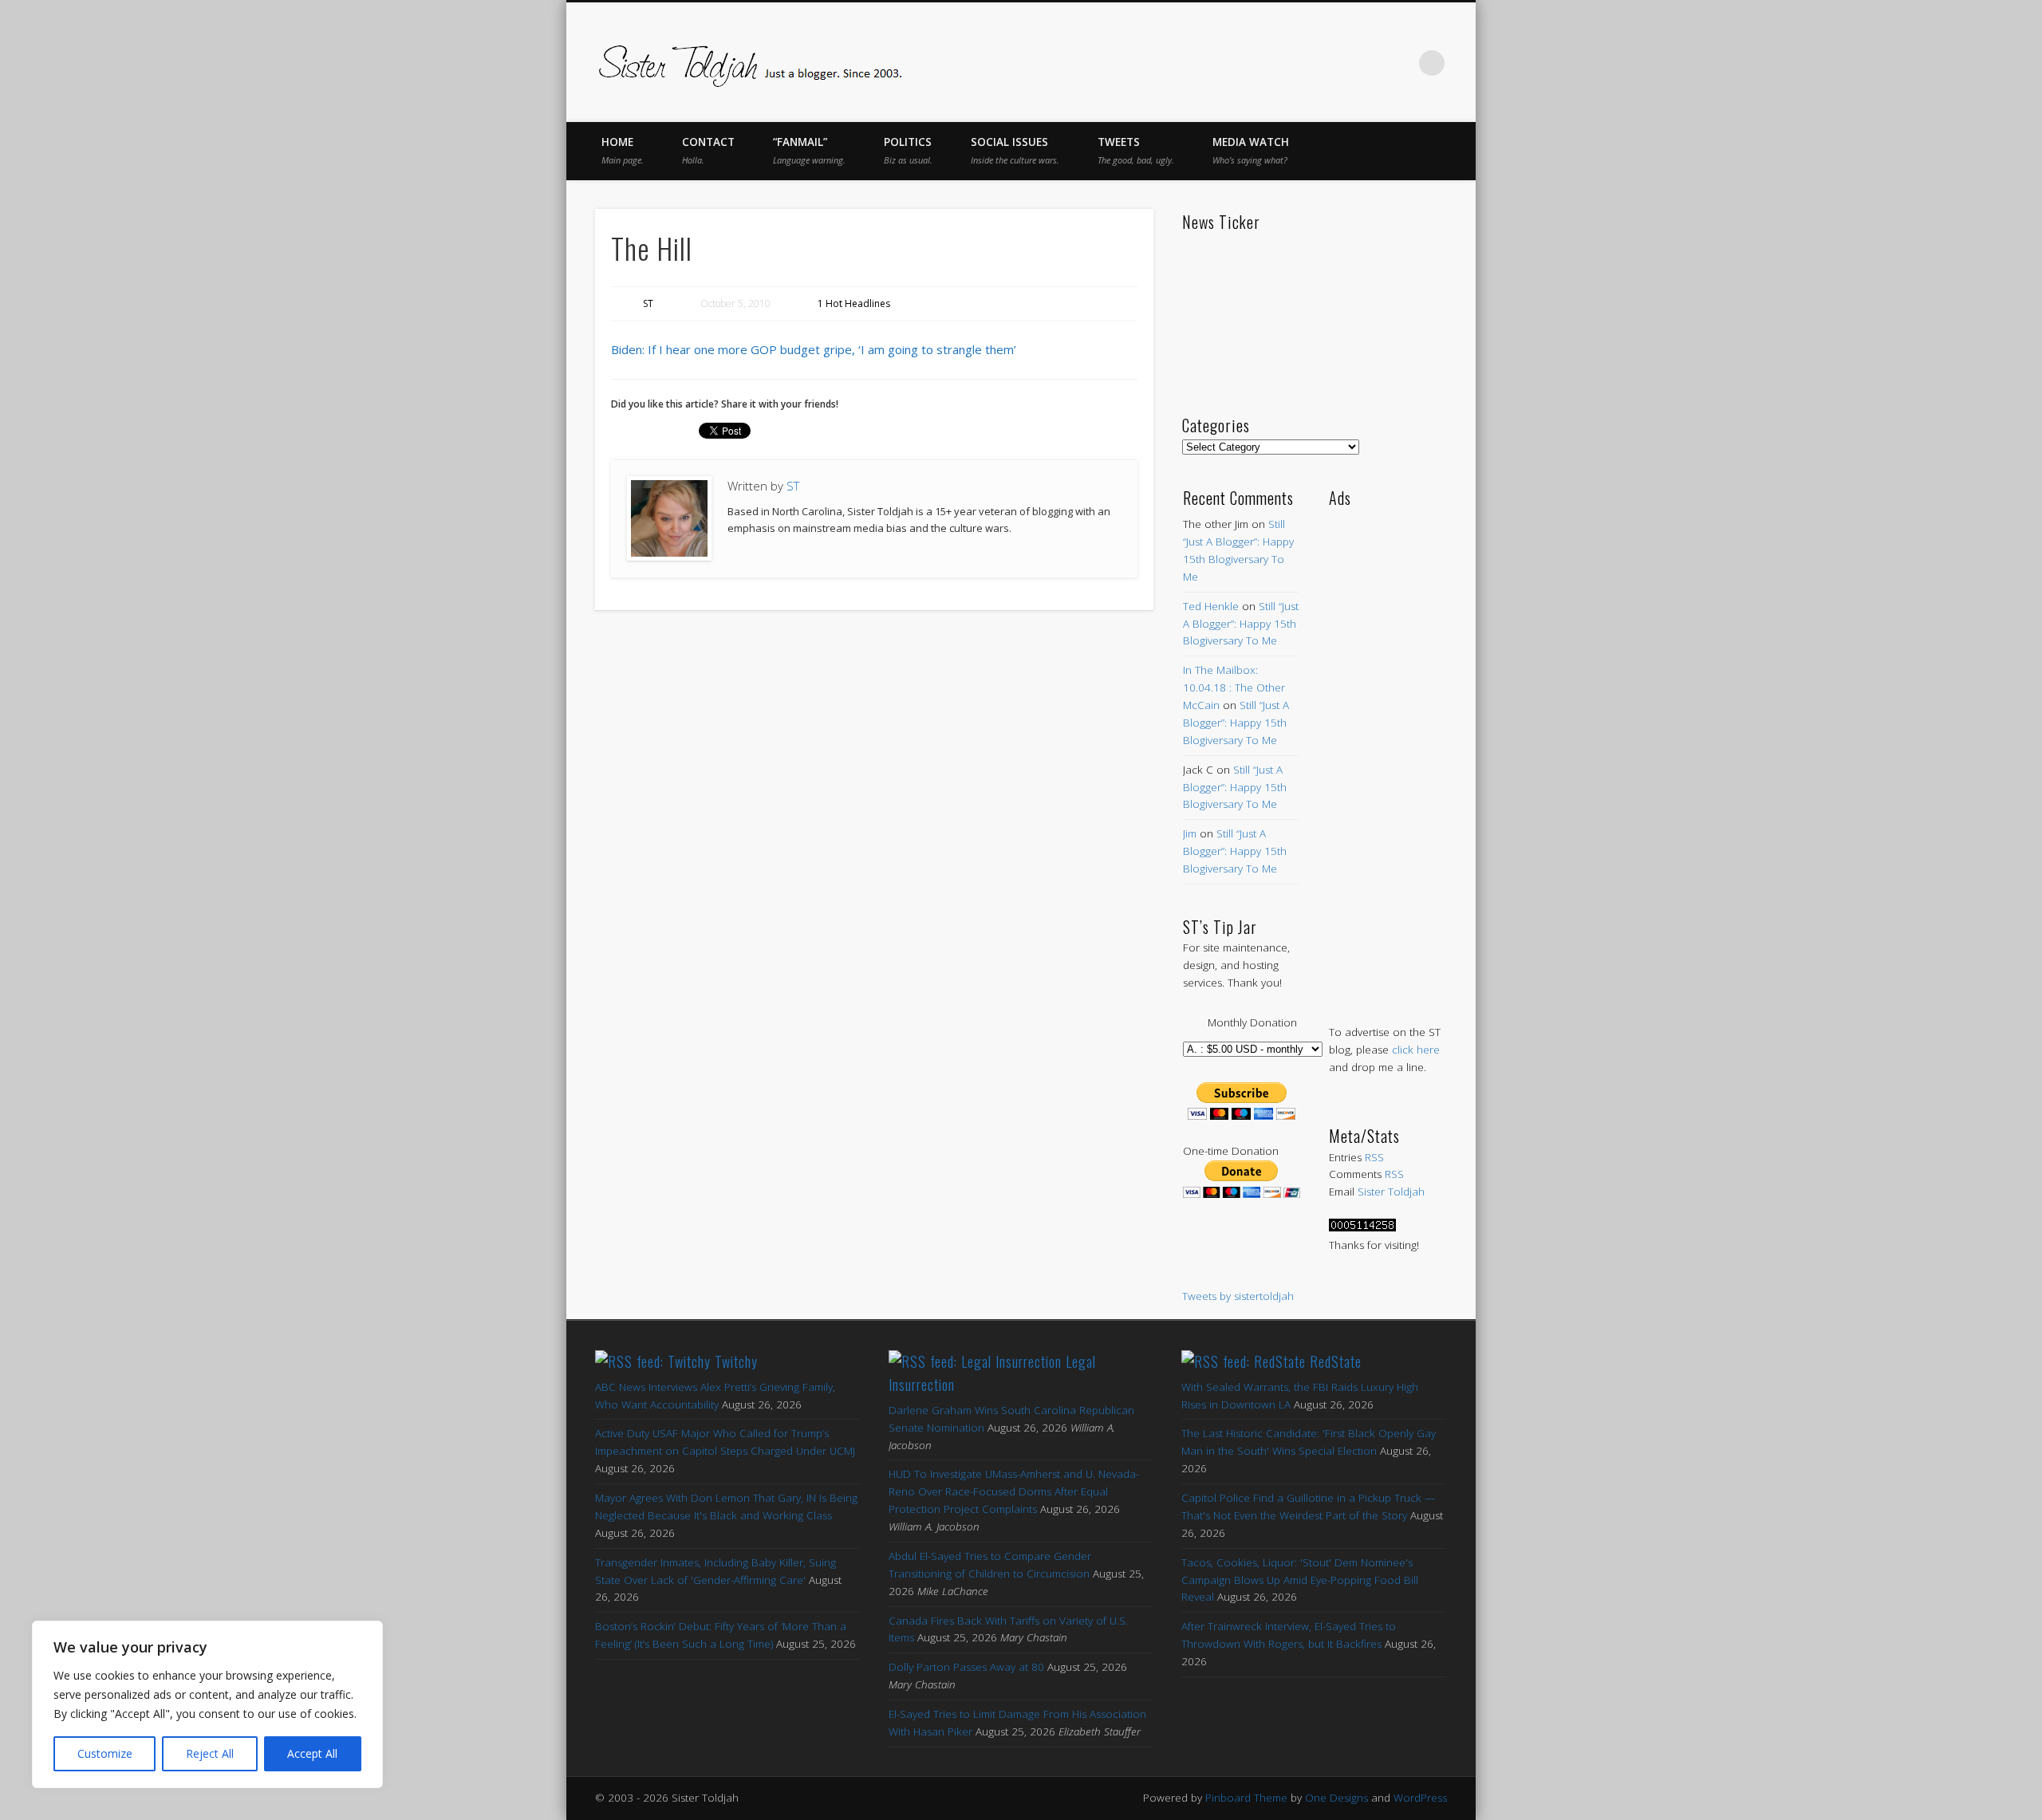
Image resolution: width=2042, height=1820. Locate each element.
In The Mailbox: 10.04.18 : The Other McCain (1234, 687)
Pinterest (1332, 63)
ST (648, 303)
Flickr (1366, 63)
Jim (1190, 833)
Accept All (312, 1753)
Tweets (1136, 150)
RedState (1336, 1361)
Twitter (1299, 63)
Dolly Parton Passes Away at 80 (966, 1667)
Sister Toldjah (1391, 1192)
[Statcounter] (1362, 1227)
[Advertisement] (1388, 750)
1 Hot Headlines (854, 303)
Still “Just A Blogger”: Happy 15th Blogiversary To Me (1241, 624)
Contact (708, 150)
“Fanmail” (809, 150)
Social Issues (1015, 150)
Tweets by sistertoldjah (1238, 1296)
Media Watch (1251, 150)
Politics (908, 150)
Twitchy (736, 1361)
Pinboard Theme (1246, 1798)
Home (623, 150)
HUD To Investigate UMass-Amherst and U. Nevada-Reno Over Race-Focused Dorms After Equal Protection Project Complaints (1014, 1491)
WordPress (1420, 1798)
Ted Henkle (1211, 606)
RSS (1374, 1157)
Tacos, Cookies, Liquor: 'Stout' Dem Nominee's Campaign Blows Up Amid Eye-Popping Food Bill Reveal (1300, 1580)
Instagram (1399, 63)
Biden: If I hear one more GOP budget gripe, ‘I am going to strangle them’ (814, 349)
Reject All (210, 1753)
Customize (105, 1753)
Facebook (1265, 63)
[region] (207, 1704)
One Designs (1336, 1798)
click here (1416, 1050)
